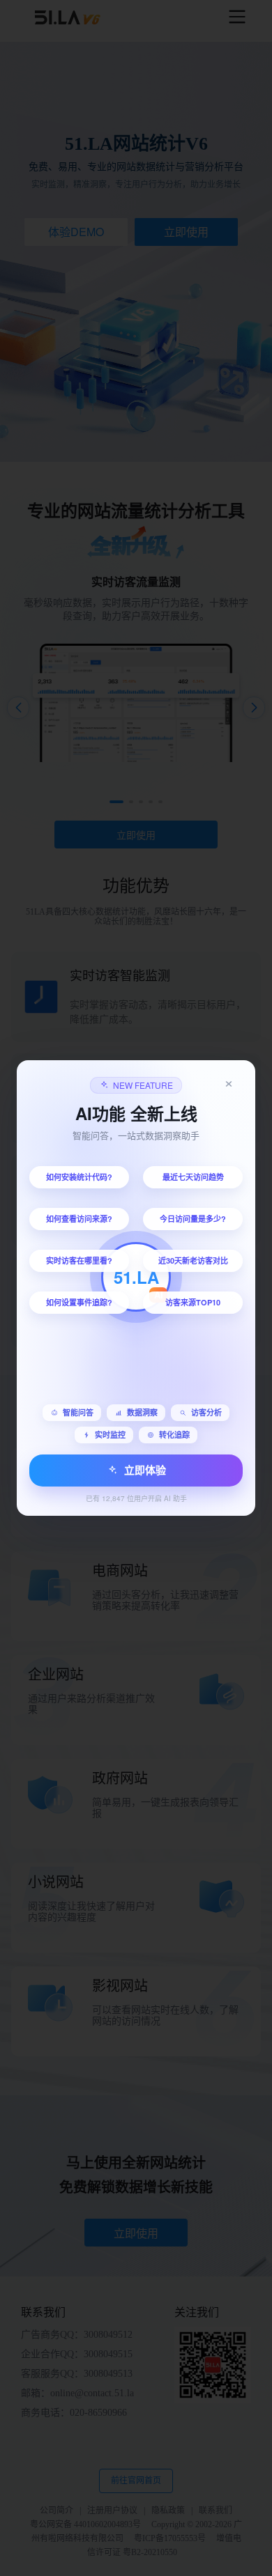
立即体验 (145, 1470)
